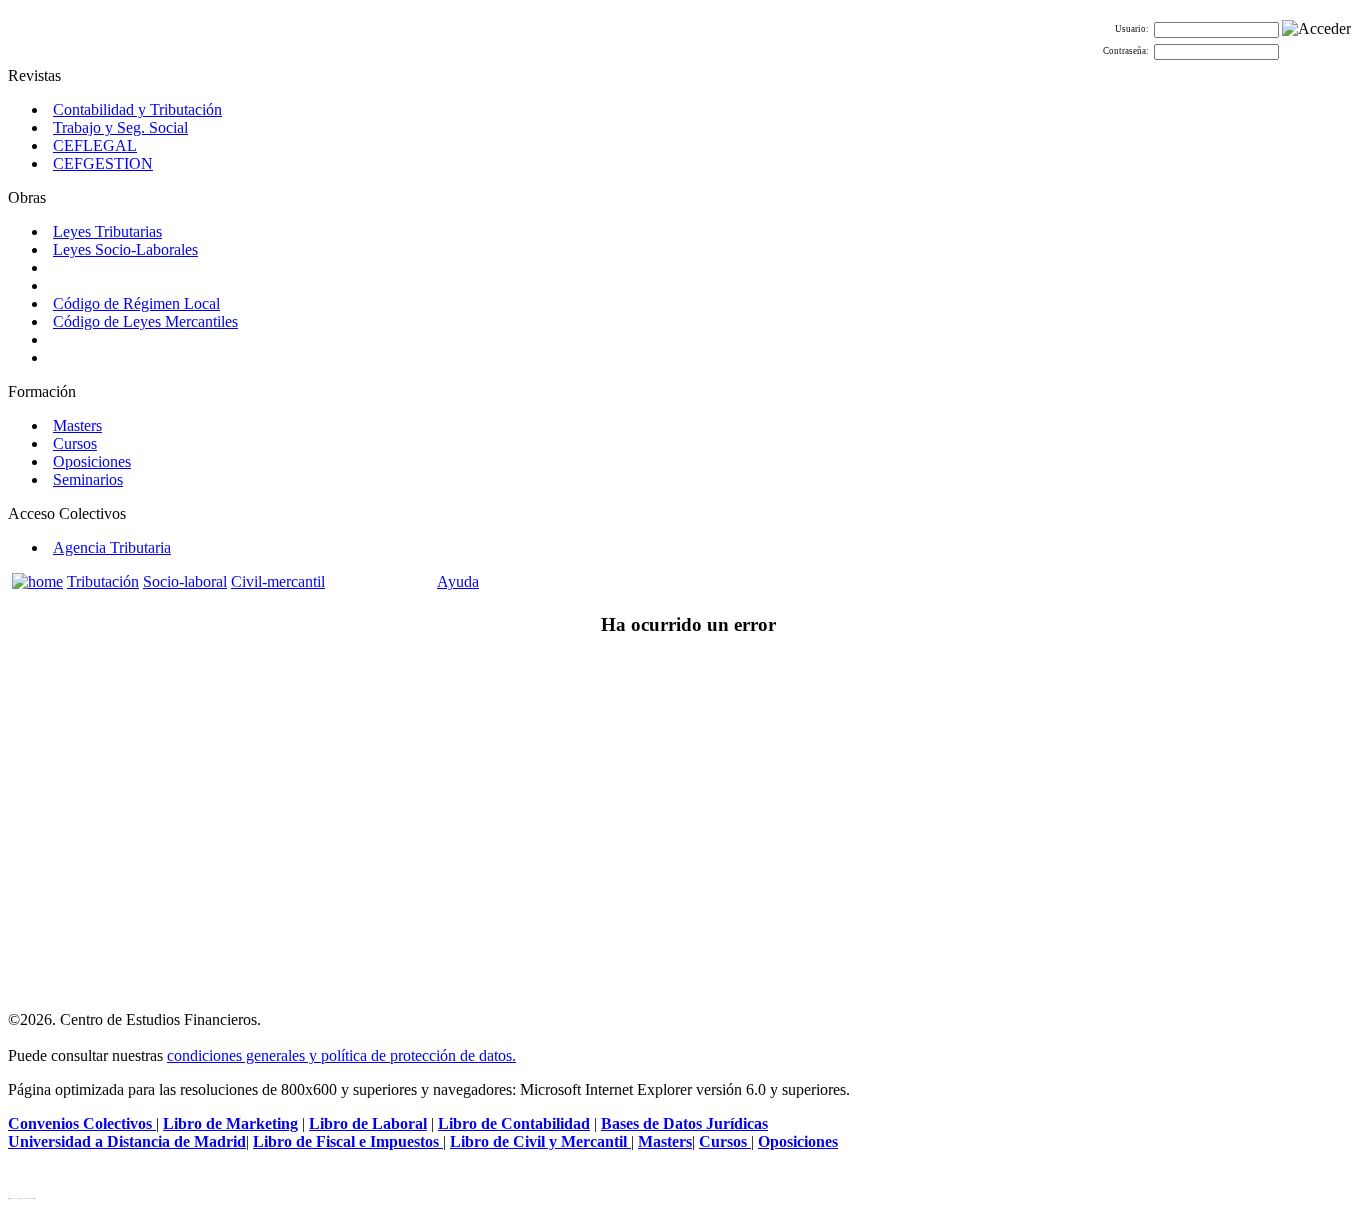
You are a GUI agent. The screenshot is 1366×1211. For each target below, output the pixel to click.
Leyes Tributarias (107, 231)
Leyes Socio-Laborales (125, 249)
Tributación (103, 581)
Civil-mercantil (278, 581)
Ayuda (458, 581)
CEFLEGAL (95, 145)
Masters (77, 425)
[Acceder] (1316, 29)
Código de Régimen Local (136, 303)
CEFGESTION (103, 163)
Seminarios (88, 479)
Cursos (75, 443)
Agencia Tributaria (112, 547)
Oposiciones (92, 461)
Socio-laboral (185, 581)
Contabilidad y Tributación (137, 109)
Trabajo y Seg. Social (120, 127)
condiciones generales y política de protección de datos (339, 1055)
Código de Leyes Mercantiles (145, 321)
